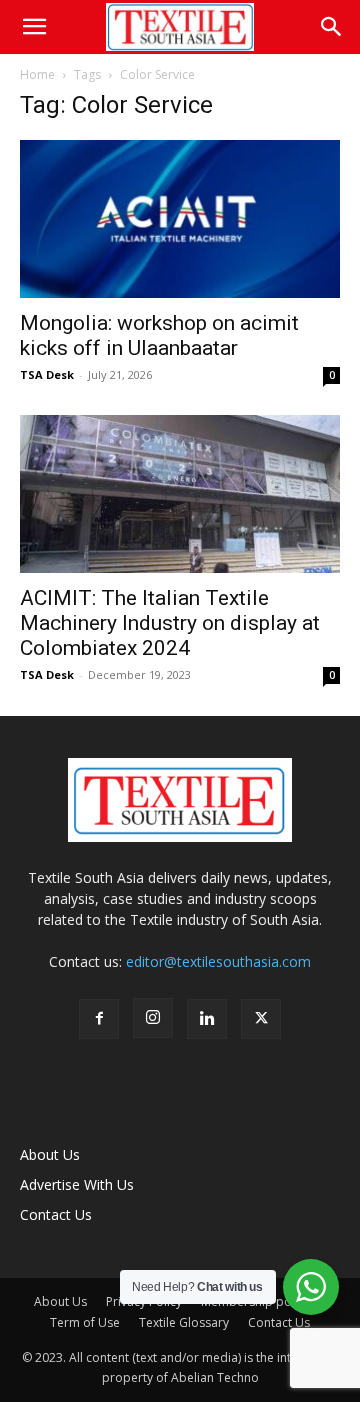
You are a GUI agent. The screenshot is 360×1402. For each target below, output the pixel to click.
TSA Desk (47, 374)
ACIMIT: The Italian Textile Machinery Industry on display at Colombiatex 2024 (170, 623)
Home (37, 74)
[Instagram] (153, 1018)
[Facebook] (99, 1019)
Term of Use (85, 1322)
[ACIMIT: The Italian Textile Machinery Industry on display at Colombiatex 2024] (180, 494)
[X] (261, 1019)
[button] (34, 27)
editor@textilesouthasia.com (218, 961)
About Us (50, 1154)
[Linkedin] (207, 1019)
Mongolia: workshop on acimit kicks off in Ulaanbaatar (159, 335)
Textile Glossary (184, 1322)
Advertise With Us (77, 1184)
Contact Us (56, 1214)
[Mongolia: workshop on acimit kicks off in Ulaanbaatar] (180, 219)
